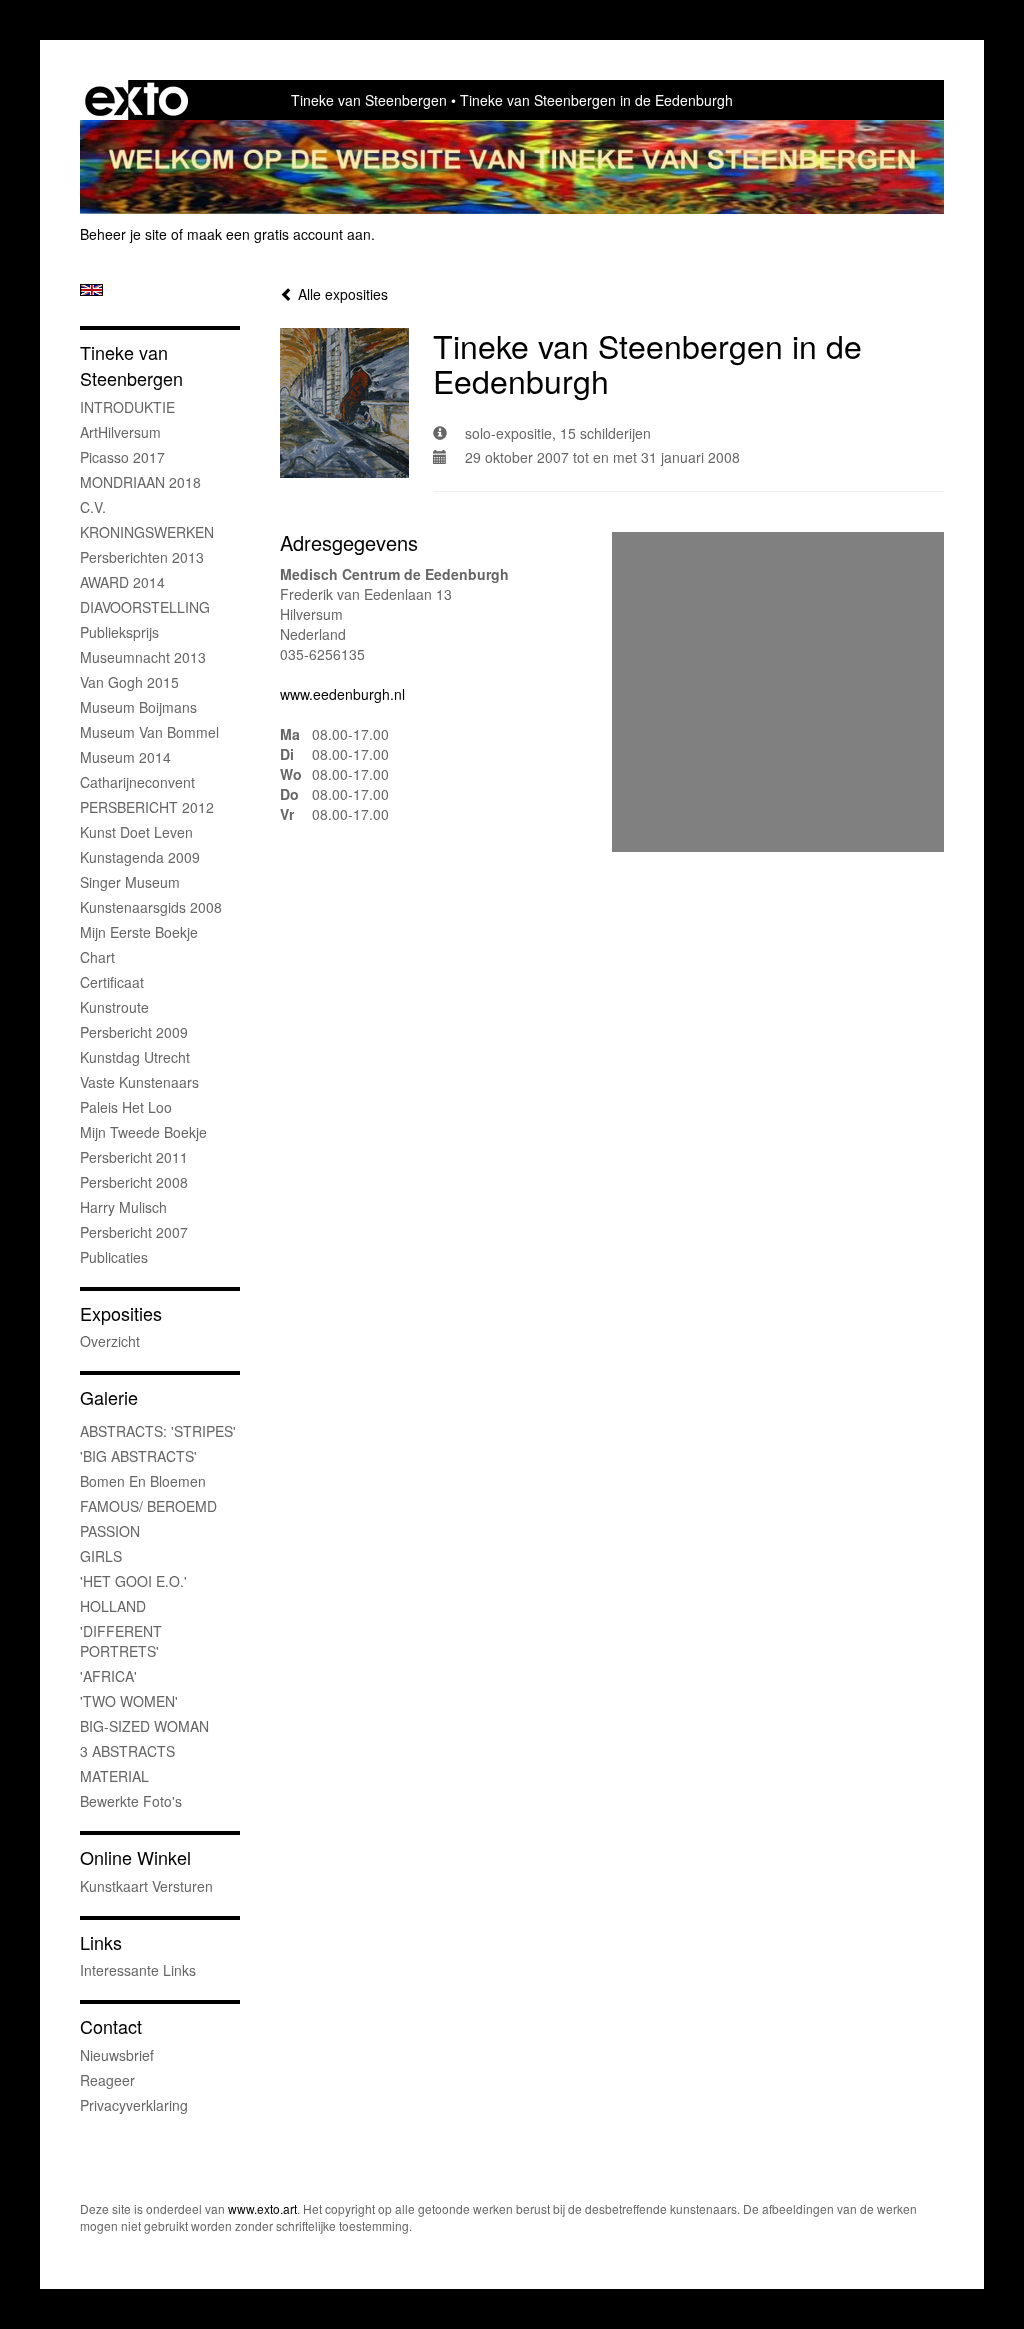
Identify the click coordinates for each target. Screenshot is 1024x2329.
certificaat (112, 982)
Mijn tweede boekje (143, 1132)
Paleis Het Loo (126, 1107)
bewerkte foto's (131, 1801)
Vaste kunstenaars (139, 1082)
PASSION (110, 1531)
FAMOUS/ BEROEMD (148, 1506)
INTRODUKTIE (127, 407)
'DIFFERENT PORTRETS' (121, 1641)
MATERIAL (114, 1776)
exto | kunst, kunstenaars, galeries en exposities (136, 100)
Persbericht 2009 (134, 1032)
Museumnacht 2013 (143, 657)
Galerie (109, 1397)
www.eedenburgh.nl (342, 694)
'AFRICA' (108, 1676)
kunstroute (114, 1007)
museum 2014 (125, 757)
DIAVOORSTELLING (145, 607)
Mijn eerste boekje (139, 932)
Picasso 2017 (122, 457)
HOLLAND (113, 1606)
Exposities (121, 1313)
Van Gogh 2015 (129, 682)
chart (97, 957)
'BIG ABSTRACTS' (138, 1456)
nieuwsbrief (117, 2055)
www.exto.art (262, 2208)
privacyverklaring (134, 2105)
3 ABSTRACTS (127, 1751)
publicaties (114, 1257)
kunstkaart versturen (146, 1886)
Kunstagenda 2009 (140, 857)
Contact (111, 2026)
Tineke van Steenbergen (369, 100)
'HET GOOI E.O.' (133, 1581)
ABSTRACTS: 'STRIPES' (158, 1431)
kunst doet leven (136, 832)
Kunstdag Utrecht (135, 1057)
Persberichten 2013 (142, 557)
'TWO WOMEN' (129, 1701)
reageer (107, 2080)
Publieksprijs (119, 632)
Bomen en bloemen (143, 1481)
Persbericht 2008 (134, 1182)
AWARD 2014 (122, 582)
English (91, 290)
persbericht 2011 (134, 1157)
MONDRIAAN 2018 (140, 482)
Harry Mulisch (123, 1207)
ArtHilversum (120, 432)
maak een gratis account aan (279, 234)
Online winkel (135, 1857)
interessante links (138, 1970)
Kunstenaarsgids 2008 (151, 907)
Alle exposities (341, 294)
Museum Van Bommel (149, 732)
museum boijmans (138, 707)
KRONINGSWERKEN (147, 532)
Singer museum (130, 882)
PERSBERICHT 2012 (147, 807)
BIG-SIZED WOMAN (144, 1726)
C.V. (93, 507)
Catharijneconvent (137, 782)
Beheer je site (123, 234)
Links (101, 1942)
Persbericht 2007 (134, 1232)
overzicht (110, 1341)
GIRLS (101, 1556)
